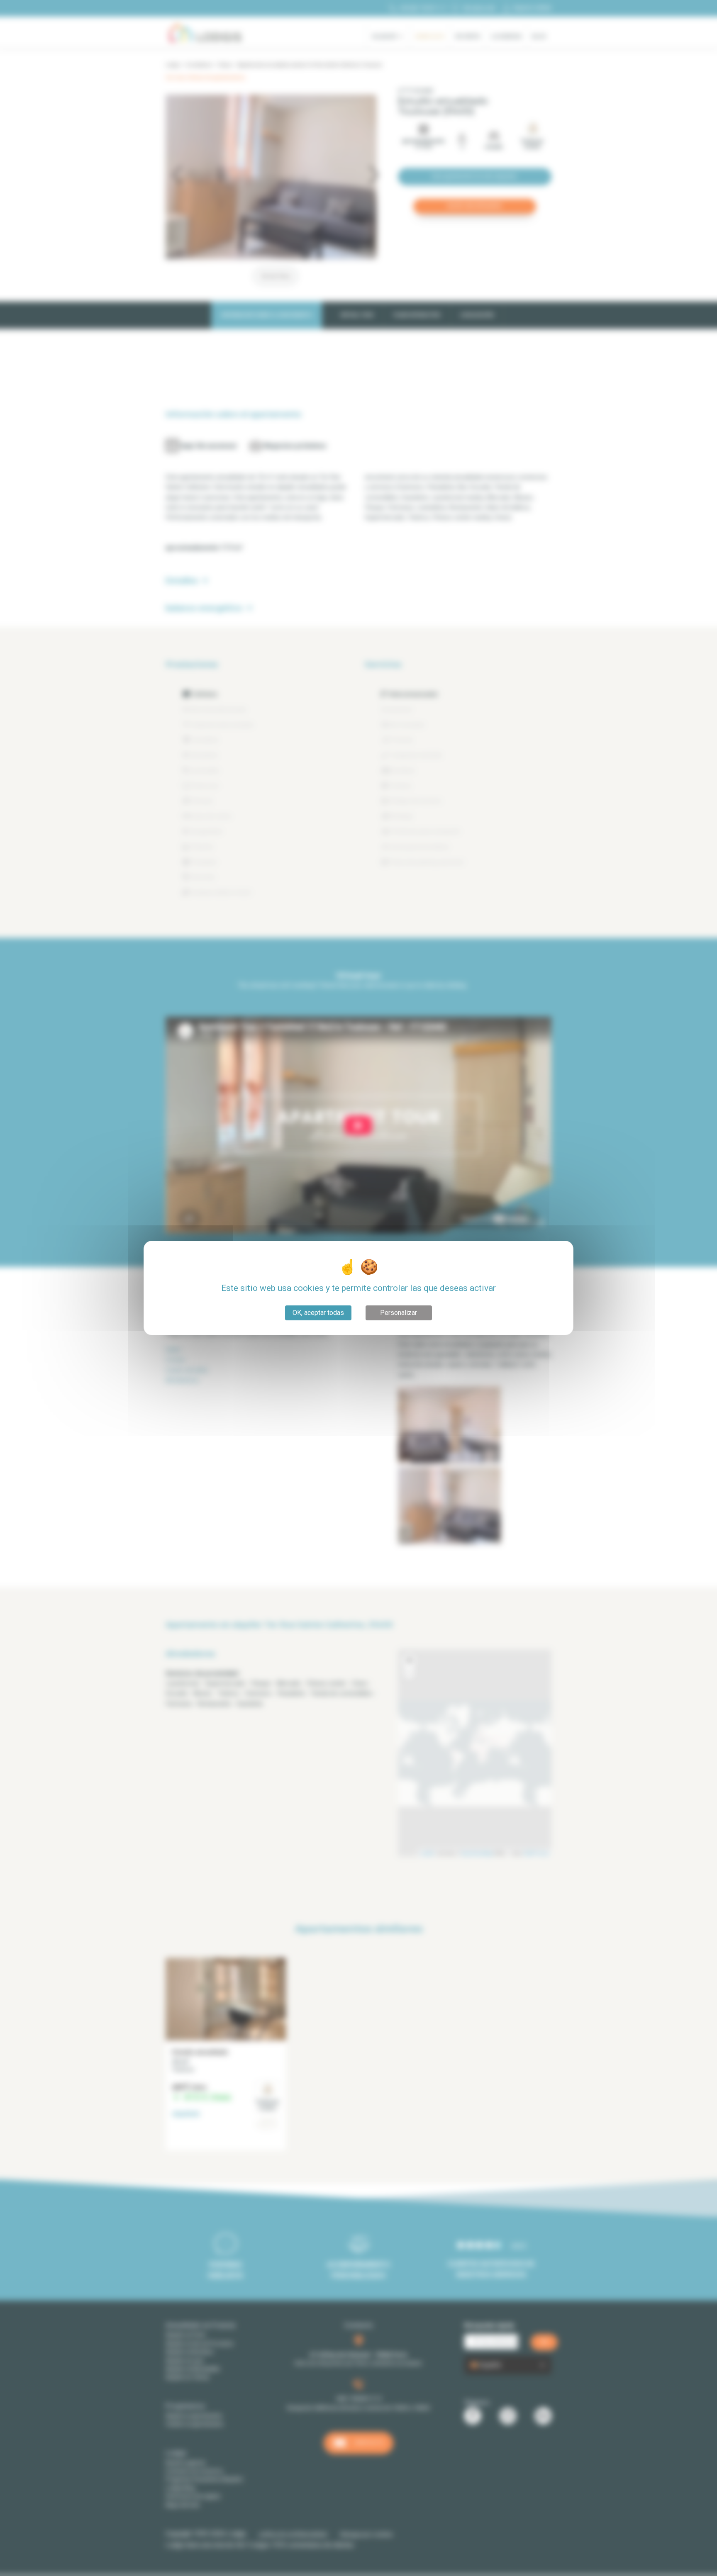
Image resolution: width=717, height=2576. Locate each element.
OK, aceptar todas (318, 1313)
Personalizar (399, 1313)
